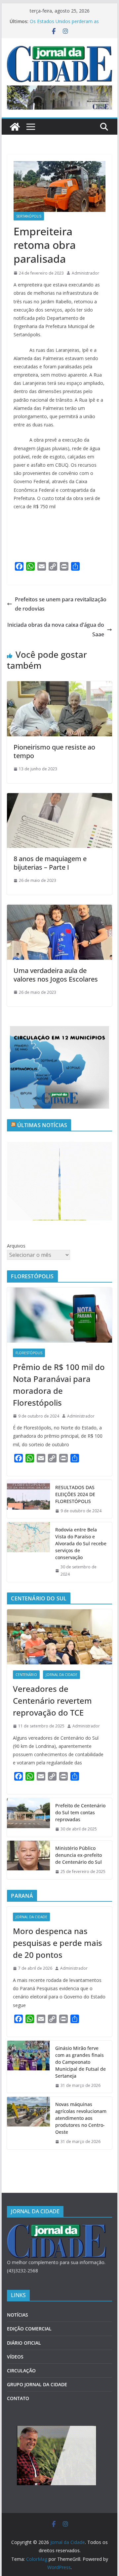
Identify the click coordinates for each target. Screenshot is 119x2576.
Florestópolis (29, 1353)
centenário (26, 1675)
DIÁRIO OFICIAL (24, 2343)
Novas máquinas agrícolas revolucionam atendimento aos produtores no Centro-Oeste (63, 21)
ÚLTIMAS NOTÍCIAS (42, 1125)
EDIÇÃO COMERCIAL (29, 2329)
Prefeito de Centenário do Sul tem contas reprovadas (80, 1812)
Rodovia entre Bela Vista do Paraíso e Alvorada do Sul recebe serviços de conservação (81, 1543)
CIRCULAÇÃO (21, 2371)
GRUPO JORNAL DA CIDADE (37, 2384)
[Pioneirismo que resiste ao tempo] (59, 686)
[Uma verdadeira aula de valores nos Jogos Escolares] (59, 909)
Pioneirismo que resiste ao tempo (54, 751)
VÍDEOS (15, 2357)
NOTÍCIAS (18, 2315)
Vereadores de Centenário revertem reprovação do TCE (52, 1701)
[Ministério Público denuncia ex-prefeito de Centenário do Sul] (28, 1860)
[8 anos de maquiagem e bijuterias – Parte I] (59, 798)
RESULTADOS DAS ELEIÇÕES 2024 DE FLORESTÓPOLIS (75, 1494)
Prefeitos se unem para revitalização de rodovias (61, 604)
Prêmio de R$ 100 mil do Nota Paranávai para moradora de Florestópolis (59, 1385)
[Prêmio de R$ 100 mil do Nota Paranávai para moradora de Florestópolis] (59, 1315)
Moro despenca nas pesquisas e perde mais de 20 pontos (58, 1943)
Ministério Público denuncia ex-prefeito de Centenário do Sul (79, 1855)
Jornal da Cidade (61, 1675)
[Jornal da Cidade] (15, 127)
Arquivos (16, 1246)
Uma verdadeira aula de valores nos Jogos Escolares (56, 975)
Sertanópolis (29, 216)
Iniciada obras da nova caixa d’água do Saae (56, 630)
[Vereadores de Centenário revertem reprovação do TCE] (59, 1637)
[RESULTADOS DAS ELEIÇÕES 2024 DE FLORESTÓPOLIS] (28, 1499)
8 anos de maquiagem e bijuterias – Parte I (50, 863)
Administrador (85, 273)
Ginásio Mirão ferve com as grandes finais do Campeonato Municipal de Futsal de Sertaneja (80, 2062)
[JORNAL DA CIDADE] (57, 2228)
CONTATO (18, 2398)
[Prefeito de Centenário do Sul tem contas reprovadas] (28, 1817)
